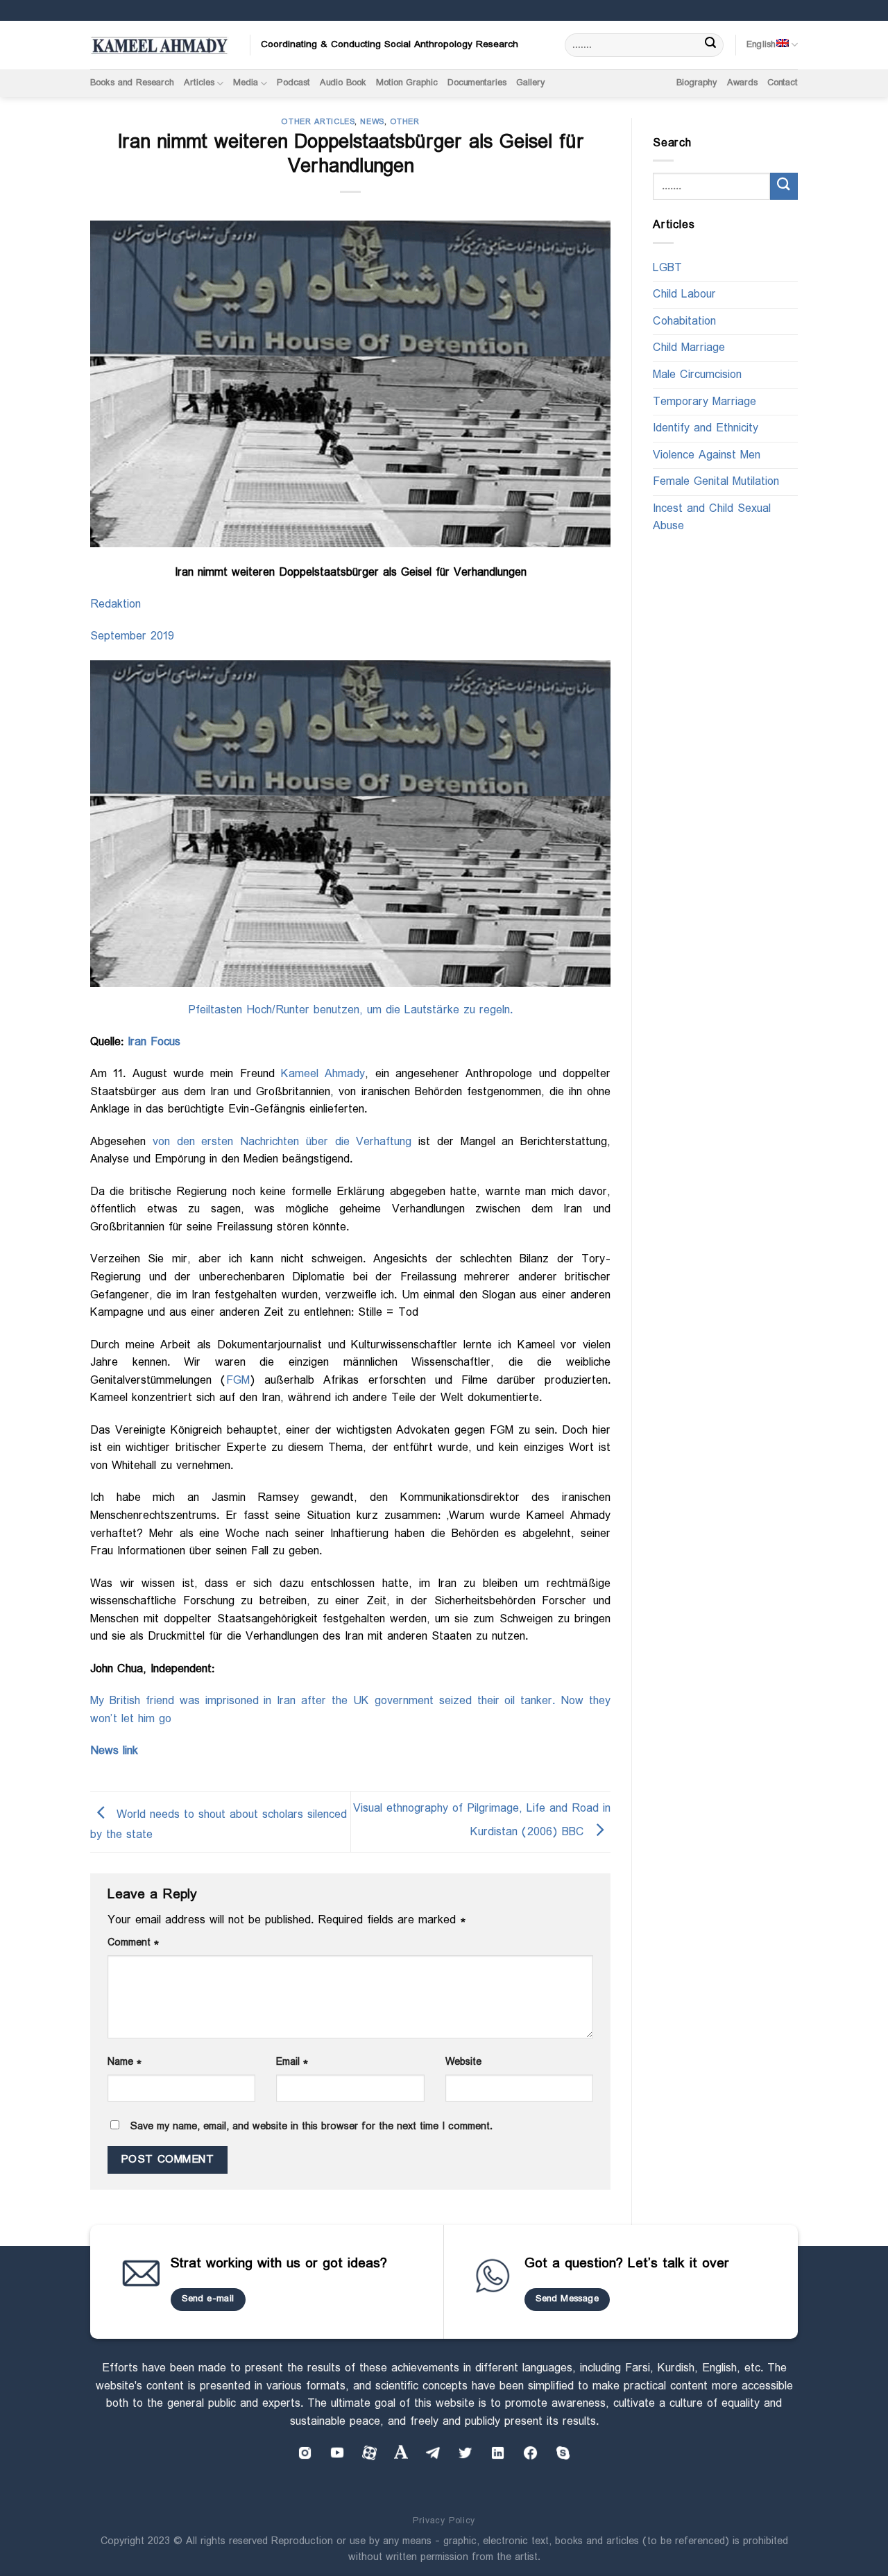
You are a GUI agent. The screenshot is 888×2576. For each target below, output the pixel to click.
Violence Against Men (707, 455)
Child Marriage (689, 349)
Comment (133, 1943)
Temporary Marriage (705, 402)
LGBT (667, 268)
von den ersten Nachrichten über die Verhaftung (282, 1142)
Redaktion (116, 604)
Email (292, 2062)
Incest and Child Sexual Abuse (712, 518)
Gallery (531, 83)
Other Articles (318, 122)
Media (246, 83)
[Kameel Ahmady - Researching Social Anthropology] (160, 45)
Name (125, 2062)
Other (405, 122)
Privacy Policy (444, 2521)
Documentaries (477, 83)
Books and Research (132, 83)
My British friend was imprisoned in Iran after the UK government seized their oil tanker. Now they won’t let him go (350, 1710)
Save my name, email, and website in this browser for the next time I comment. (311, 2127)
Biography (697, 83)
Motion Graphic (407, 83)
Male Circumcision (697, 375)
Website (463, 2062)
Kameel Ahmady (323, 1074)
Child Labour (684, 295)
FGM (238, 1381)
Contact (783, 83)
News (372, 122)
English (761, 45)
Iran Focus (154, 1042)
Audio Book (343, 83)
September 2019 (132, 636)
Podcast (293, 83)
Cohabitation (684, 321)
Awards (742, 83)
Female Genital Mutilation (716, 482)
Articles (199, 83)
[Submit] (711, 45)
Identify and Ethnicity (706, 429)
